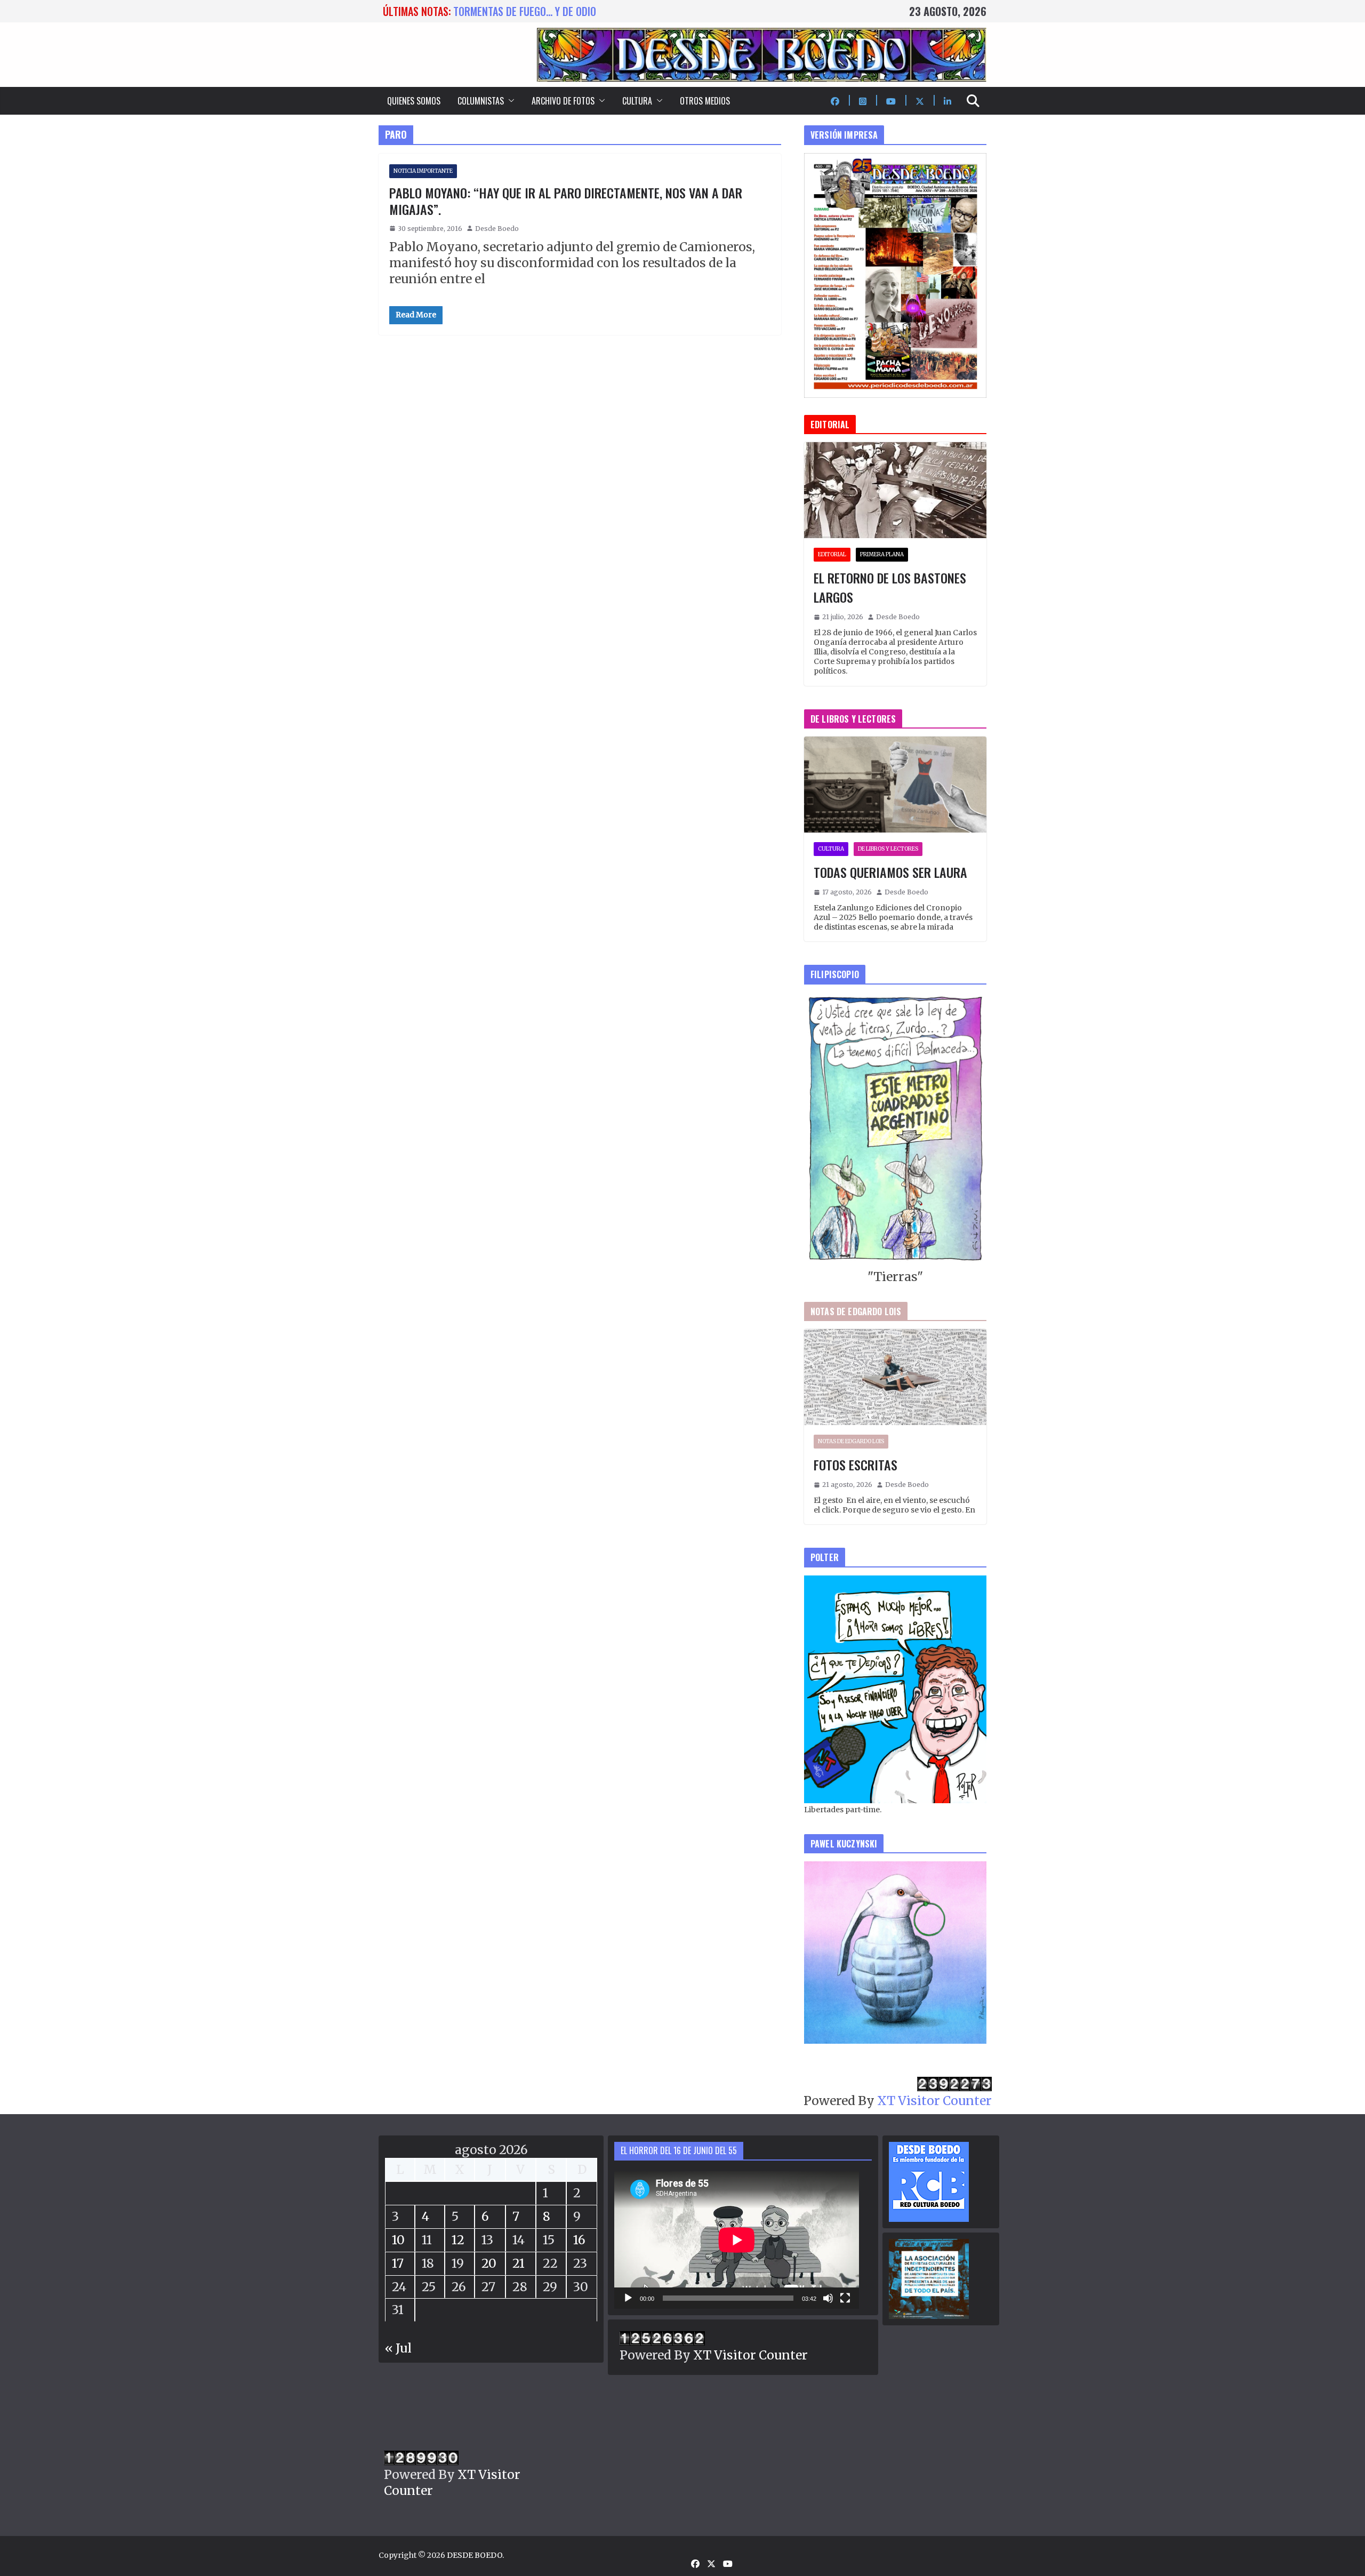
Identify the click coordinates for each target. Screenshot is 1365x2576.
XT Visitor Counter (934, 2101)
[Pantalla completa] (845, 2298)
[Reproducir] (628, 2298)
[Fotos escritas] (895, 1377)
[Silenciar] (828, 2298)
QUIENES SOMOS (414, 101)
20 (489, 2263)
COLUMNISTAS (481, 101)
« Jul (398, 2348)
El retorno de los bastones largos (890, 587)
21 (519, 2263)
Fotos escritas (856, 1465)
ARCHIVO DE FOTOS (563, 101)
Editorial (832, 554)
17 (398, 2263)
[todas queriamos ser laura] (895, 785)
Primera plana (882, 554)
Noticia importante (423, 171)
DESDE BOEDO (475, 2555)
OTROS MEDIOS (705, 101)
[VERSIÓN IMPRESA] (895, 161)
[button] (509, 101)
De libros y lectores (888, 849)
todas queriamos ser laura (517, 11)
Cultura (831, 849)
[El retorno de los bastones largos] (895, 490)
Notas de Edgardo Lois (851, 1441)
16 (579, 2240)
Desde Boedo (497, 229)
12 (458, 2240)
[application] (737, 2240)
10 (398, 2240)
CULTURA (637, 101)
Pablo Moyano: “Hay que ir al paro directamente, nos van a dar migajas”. (566, 201)
